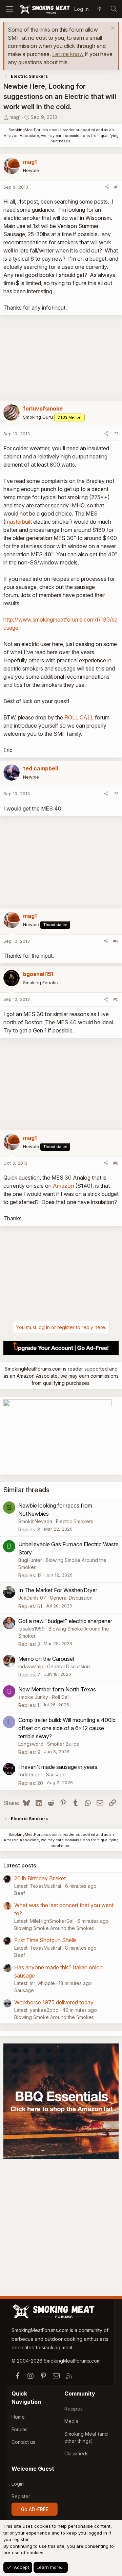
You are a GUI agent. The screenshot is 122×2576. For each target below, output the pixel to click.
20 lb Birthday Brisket (40, 1878)
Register (21, 2496)
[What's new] (99, 9)
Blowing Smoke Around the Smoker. (54, 1928)
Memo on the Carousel (46, 1659)
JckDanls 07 (32, 1598)
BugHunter (30, 1560)
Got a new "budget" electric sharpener (65, 1621)
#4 (116, 941)
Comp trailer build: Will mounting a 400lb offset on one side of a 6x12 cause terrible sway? (67, 1728)
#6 (116, 1163)
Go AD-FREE (35, 2509)
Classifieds (76, 2453)
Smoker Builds (63, 1744)
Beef (20, 1893)
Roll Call (61, 1697)
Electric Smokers (75, 1521)
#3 (116, 794)
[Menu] (9, 9)
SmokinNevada (35, 1521)
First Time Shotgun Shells (45, 1940)
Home (18, 2417)
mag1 (15, 117)
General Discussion (71, 1598)
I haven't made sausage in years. (58, 1767)
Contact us (23, 2442)
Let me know (68, 54)
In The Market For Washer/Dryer (58, 1590)
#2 (116, 434)
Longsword (31, 1744)
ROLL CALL (79, 717)
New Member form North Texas (57, 1689)
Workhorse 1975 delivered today (54, 2002)
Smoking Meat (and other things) (86, 2437)
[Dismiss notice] (112, 29)
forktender (30, 1774)
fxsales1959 (32, 1629)
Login (18, 2484)
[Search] (114, 9)
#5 (116, 999)
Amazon (63, 1186)
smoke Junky (33, 1697)
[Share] (107, 187)
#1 (116, 187)
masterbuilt (19, 522)
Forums (19, 2429)
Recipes (74, 2409)
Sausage (56, 1774)
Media (71, 2421)
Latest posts (20, 1865)
